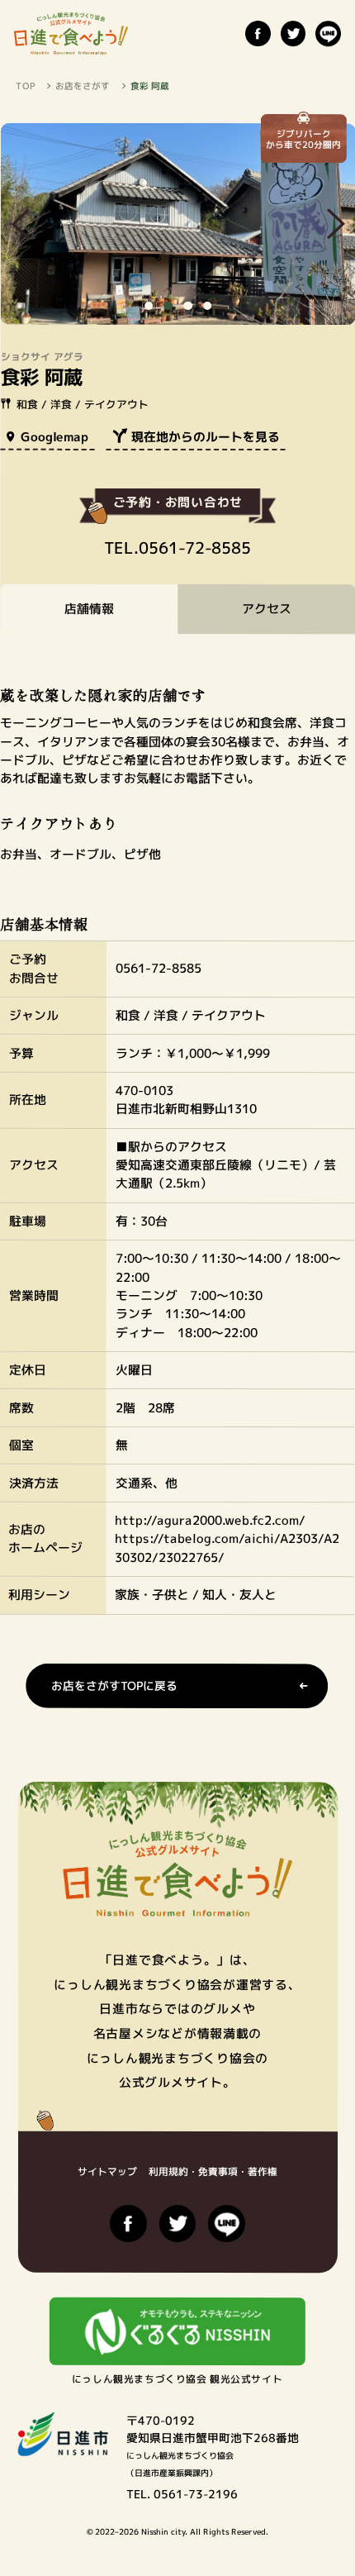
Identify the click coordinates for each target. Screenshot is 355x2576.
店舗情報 (89, 609)
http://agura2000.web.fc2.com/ (210, 1520)
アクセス (267, 609)
